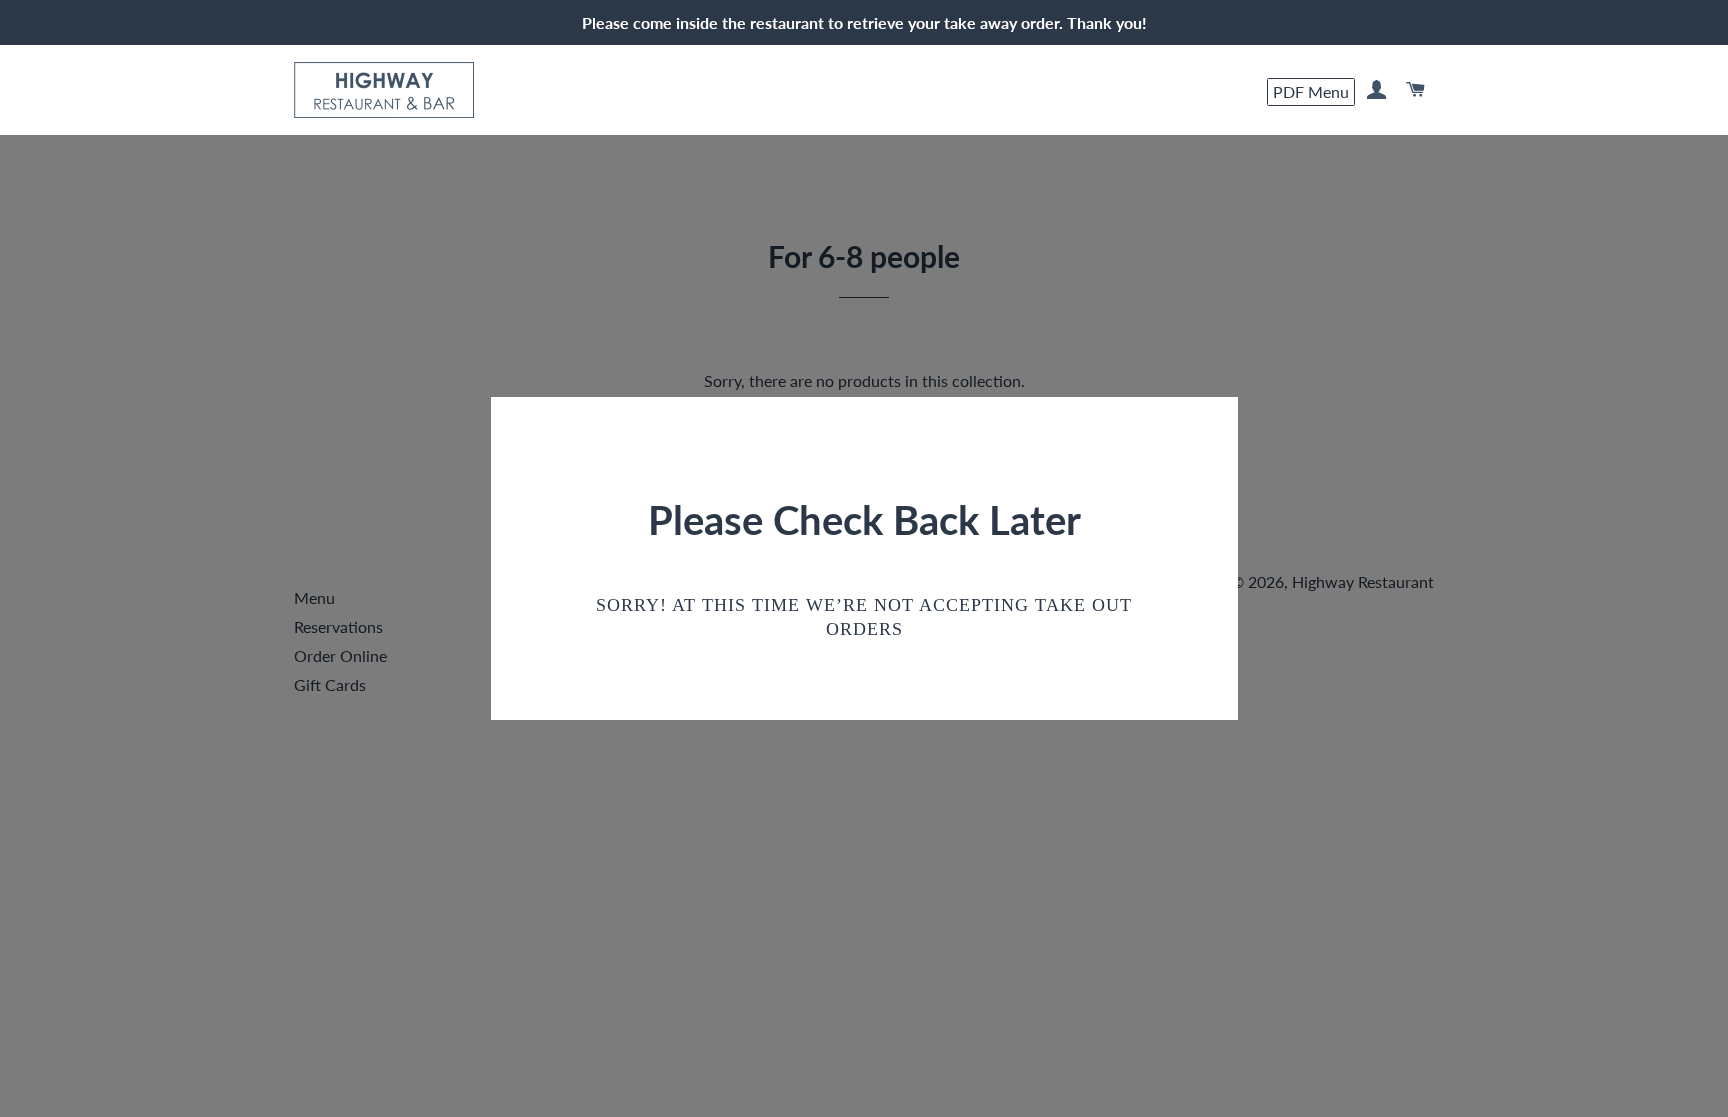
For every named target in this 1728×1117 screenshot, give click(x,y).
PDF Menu (1311, 90)
